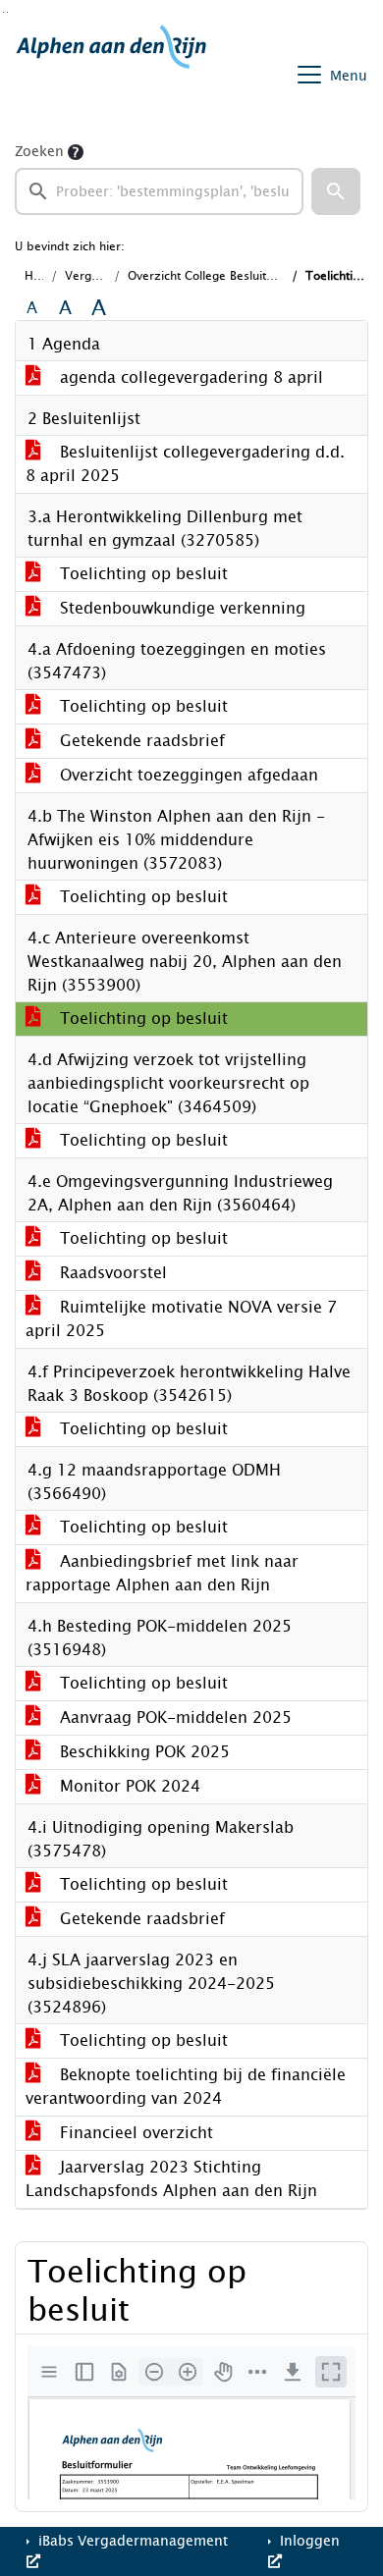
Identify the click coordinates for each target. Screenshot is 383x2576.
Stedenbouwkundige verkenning (180, 608)
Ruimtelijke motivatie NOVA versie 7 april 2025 (181, 1319)
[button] (336, 191)
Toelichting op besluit (141, 574)
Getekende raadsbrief (140, 741)
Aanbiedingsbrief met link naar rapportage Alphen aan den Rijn (162, 1573)
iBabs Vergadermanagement (131, 2541)
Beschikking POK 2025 (142, 1752)
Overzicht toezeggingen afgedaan (187, 775)
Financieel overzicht (134, 2133)
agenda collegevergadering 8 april (189, 377)
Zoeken (39, 152)
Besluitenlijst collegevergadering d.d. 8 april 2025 (185, 464)
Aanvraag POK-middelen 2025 (173, 1717)
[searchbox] (159, 191)
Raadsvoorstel (111, 1273)
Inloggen (308, 2541)
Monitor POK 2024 (128, 1786)
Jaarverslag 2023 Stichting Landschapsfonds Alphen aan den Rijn (171, 2179)
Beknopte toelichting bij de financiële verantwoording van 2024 (186, 2087)
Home (41, 276)
